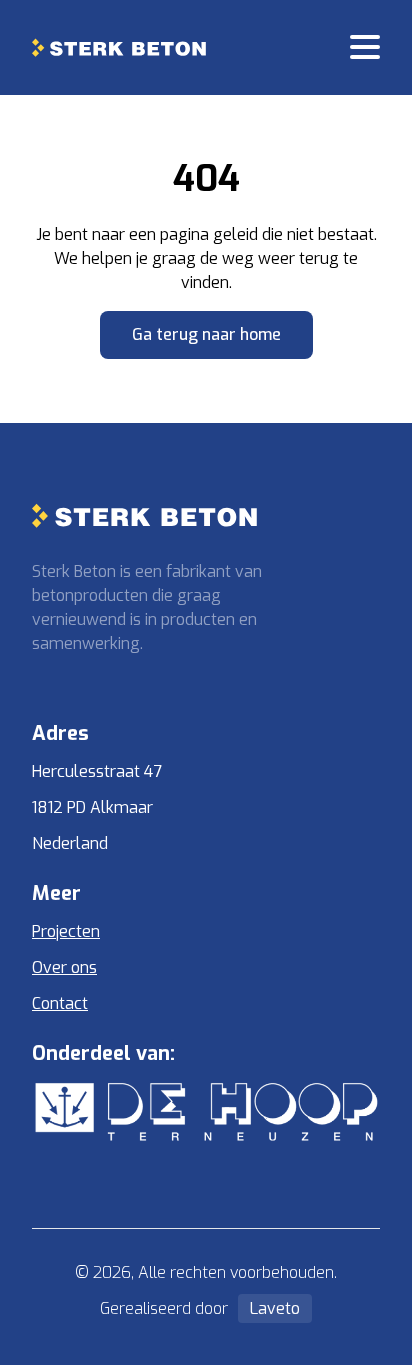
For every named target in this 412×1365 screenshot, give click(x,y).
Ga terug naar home (206, 334)
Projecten (66, 931)
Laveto (275, 1308)
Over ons (64, 967)
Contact (60, 1003)
